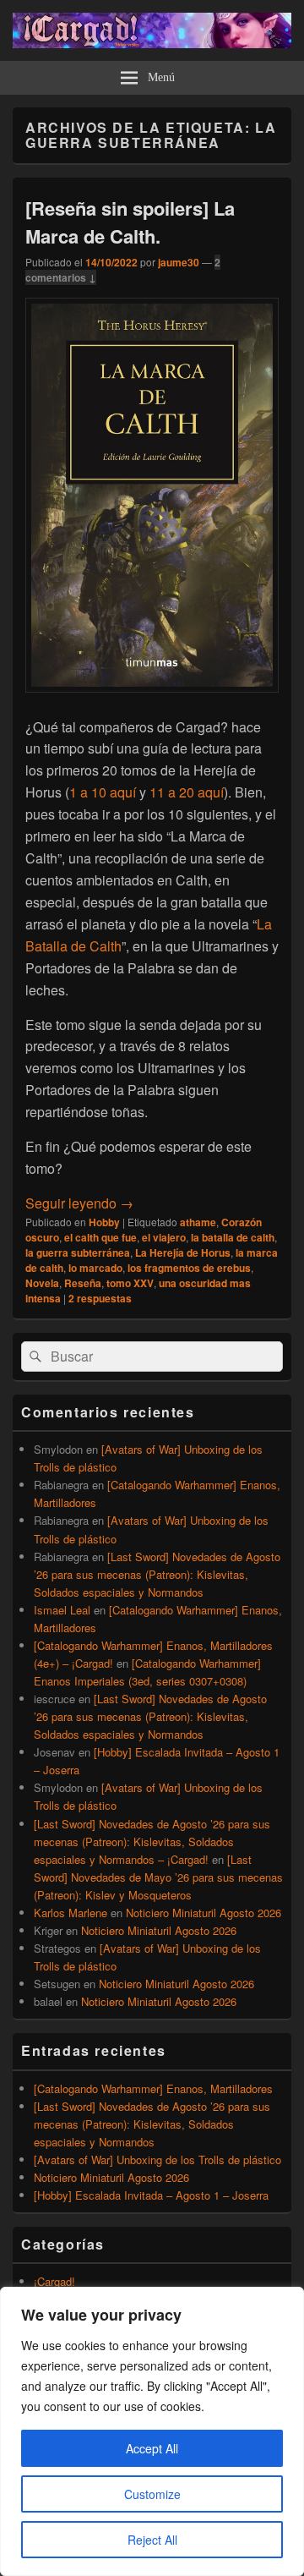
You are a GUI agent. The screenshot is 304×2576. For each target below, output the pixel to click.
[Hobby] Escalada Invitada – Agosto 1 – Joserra (151, 2195)
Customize (152, 2494)
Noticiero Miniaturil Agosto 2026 (204, 1913)
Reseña (83, 1283)
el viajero (164, 1237)
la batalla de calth (233, 1237)
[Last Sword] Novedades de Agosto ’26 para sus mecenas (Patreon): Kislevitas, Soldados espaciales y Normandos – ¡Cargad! (152, 1842)
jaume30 (179, 262)
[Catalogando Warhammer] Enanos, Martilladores (153, 2088)
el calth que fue (100, 1237)
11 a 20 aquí (187, 792)
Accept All (152, 2448)
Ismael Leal (62, 1610)
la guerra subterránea (78, 1252)
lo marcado (95, 1268)
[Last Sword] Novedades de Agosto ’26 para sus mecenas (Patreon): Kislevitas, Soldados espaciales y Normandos (157, 1574)
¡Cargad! (54, 2281)
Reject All (152, 2540)
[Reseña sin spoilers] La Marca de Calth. (130, 222)
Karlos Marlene (71, 1913)
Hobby (104, 1222)
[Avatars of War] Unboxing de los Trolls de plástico (157, 2159)
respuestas (100, 1298)
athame (198, 1222)
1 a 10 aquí (104, 792)
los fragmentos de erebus (189, 1268)
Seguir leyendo (79, 1203)
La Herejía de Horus (183, 1252)
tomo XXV (130, 1283)
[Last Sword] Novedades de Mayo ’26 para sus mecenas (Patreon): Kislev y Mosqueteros (158, 1877)
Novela (42, 1283)
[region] (152, 2431)
